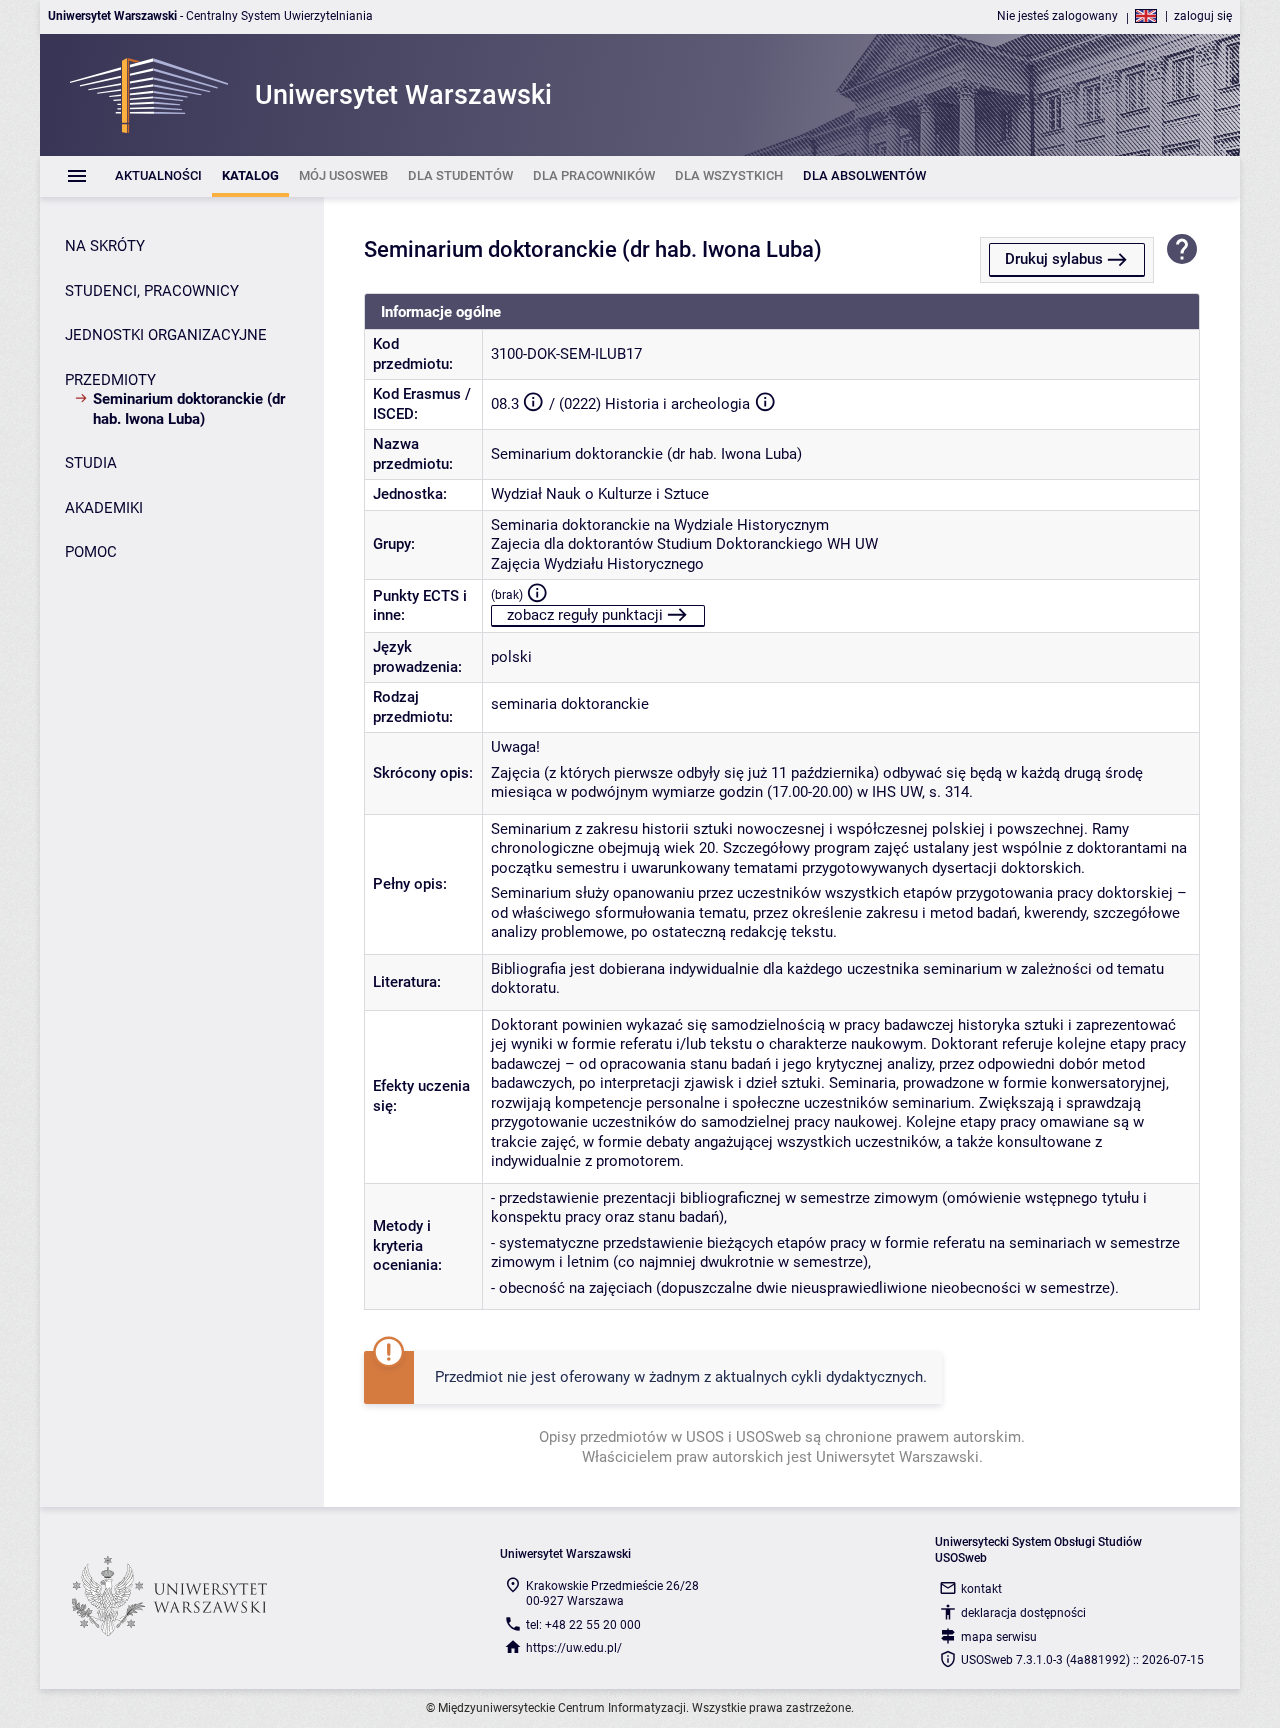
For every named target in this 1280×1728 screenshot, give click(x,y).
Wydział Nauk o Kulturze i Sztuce (600, 494)
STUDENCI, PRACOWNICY (152, 291)
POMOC (91, 552)
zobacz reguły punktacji (585, 615)
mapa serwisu (999, 1637)
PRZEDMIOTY (110, 380)
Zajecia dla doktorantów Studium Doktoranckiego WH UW (684, 544)
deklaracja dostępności (1023, 1613)
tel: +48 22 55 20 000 (583, 1625)
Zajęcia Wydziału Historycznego (597, 564)
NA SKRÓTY (105, 246)
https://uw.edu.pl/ (574, 1648)
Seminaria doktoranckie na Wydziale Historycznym (660, 525)
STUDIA (91, 463)
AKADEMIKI (104, 508)
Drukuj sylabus (1054, 259)
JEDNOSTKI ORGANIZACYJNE (166, 335)
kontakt (981, 1589)
